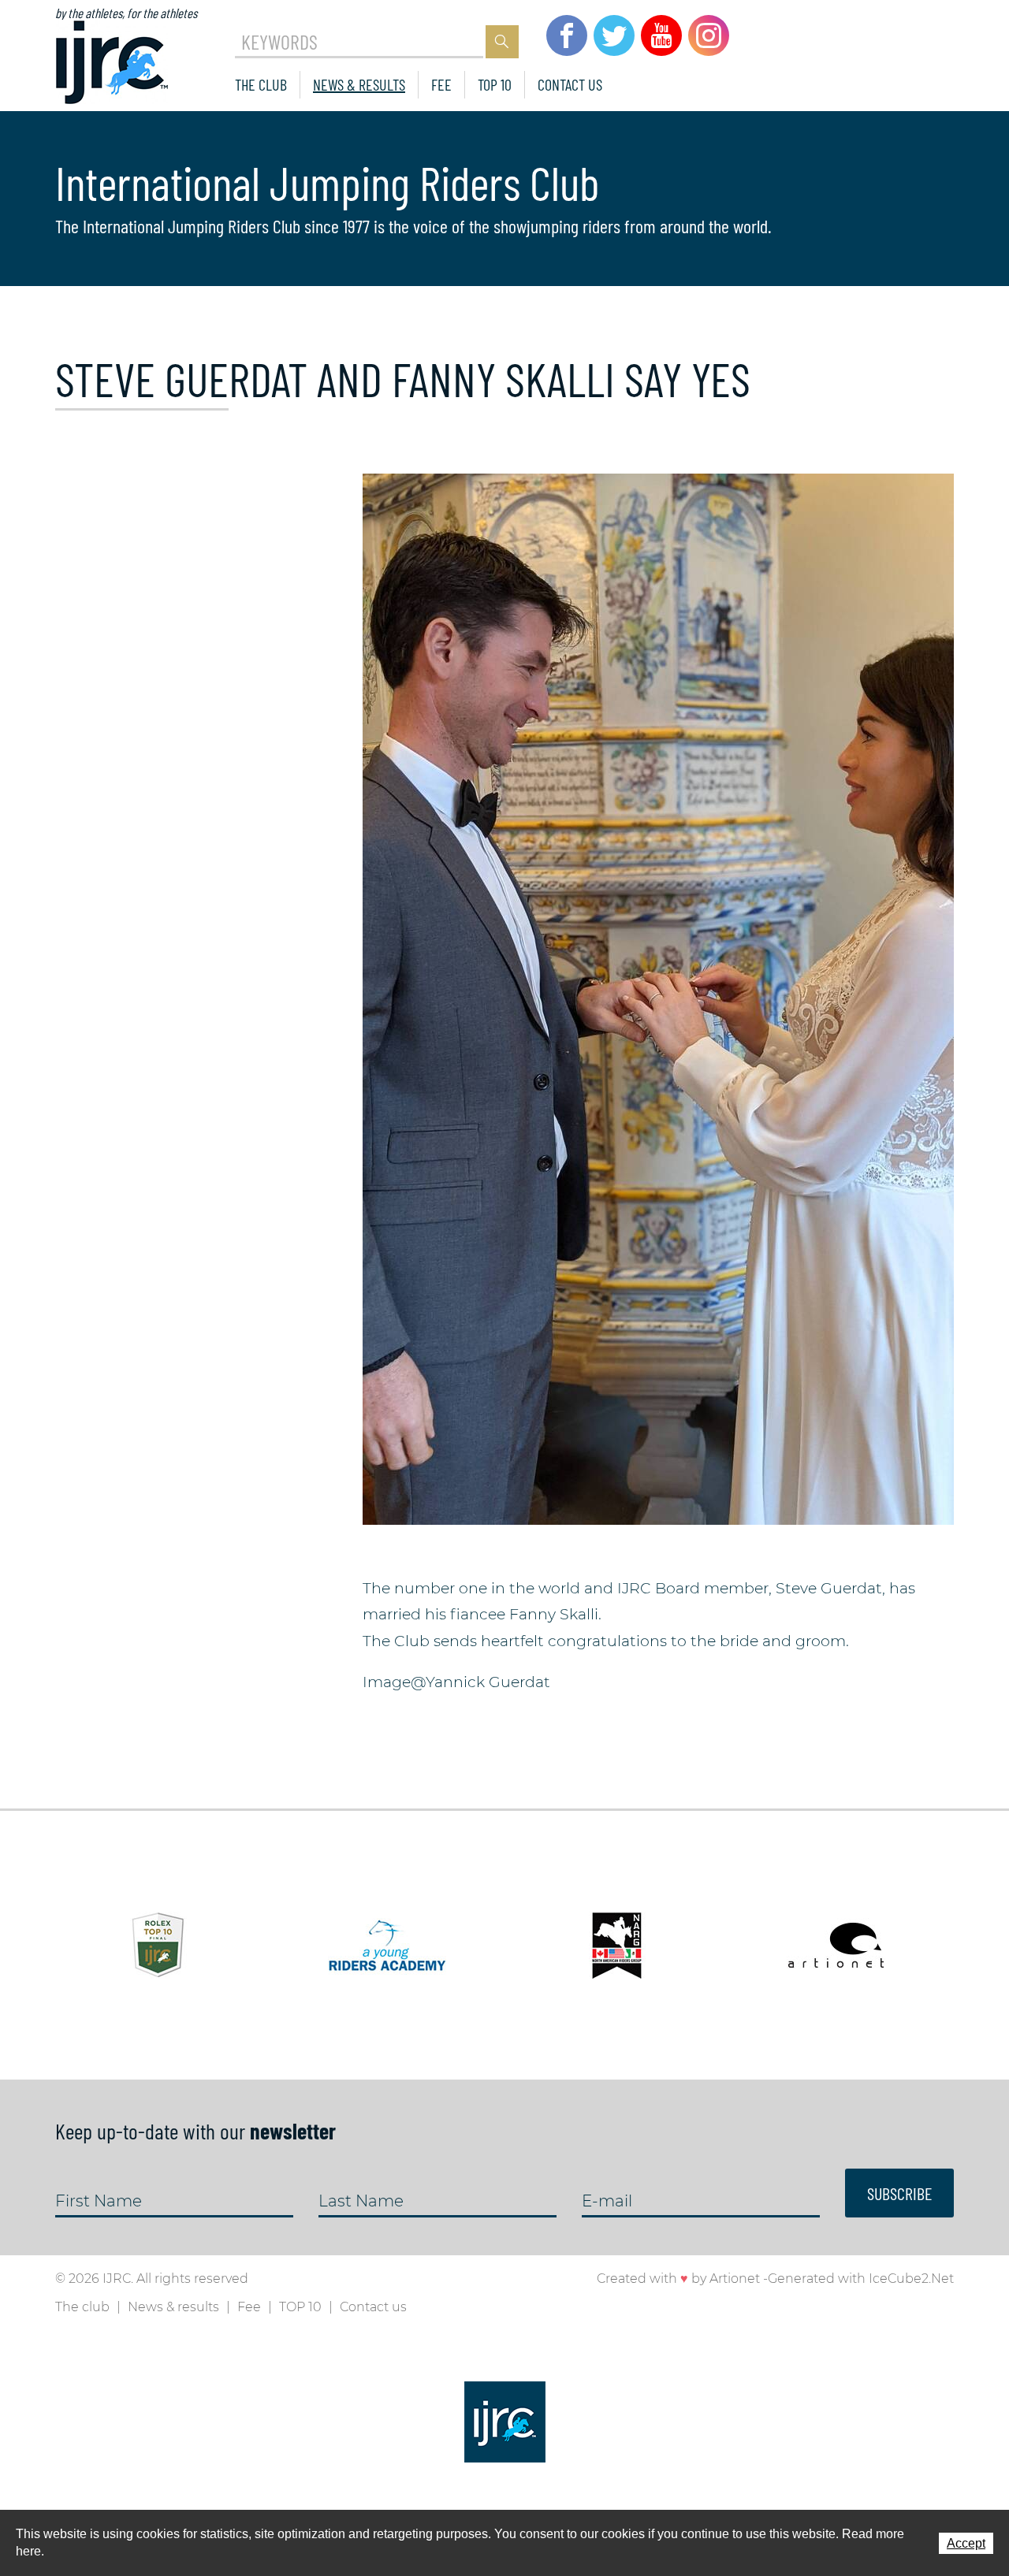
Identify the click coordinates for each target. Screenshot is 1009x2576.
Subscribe (899, 2193)
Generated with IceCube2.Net (861, 2279)
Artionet (735, 2279)
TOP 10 (495, 84)
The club (261, 84)
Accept (966, 2543)
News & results (359, 84)
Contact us (570, 84)
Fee (441, 84)
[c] (658, 998)
